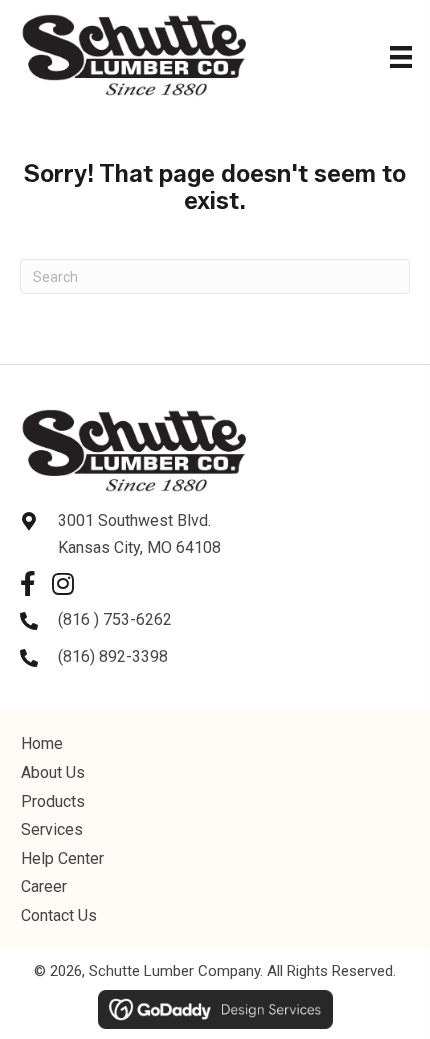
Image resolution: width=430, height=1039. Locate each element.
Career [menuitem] (44, 886)
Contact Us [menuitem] (59, 915)
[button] (27, 583)
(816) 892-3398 (113, 656)
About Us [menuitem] (53, 772)
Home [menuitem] (42, 743)
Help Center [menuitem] (62, 858)
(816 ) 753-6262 (115, 619)
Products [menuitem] (53, 801)
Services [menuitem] (52, 829)
